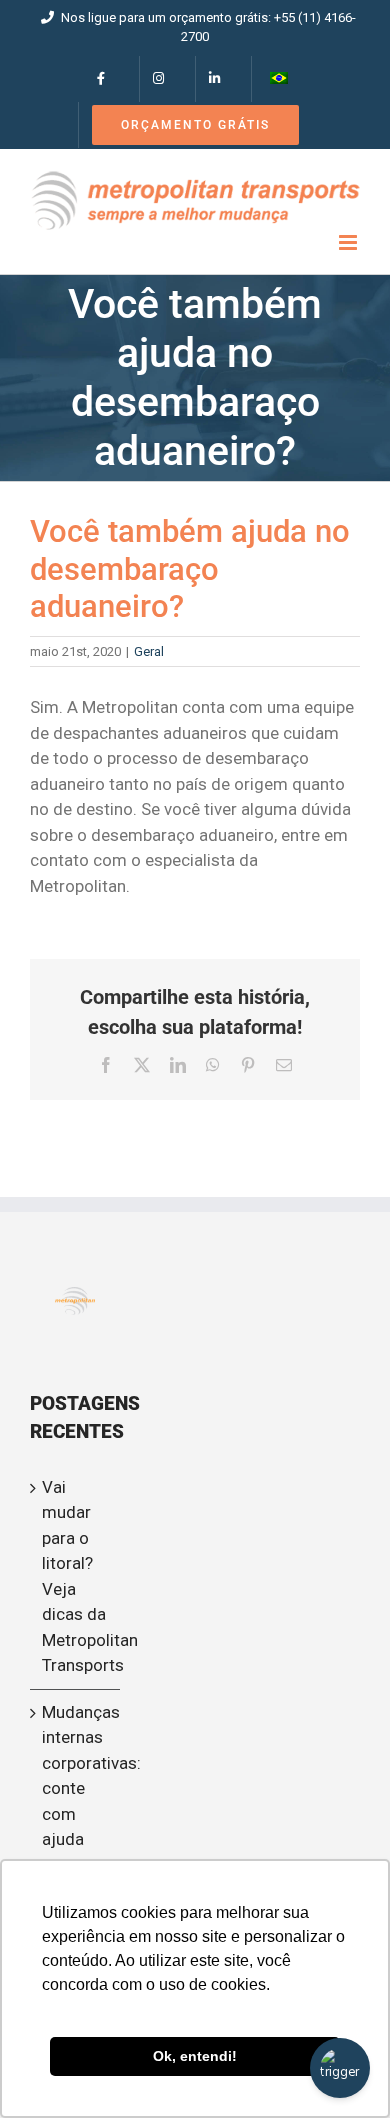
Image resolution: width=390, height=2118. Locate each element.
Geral (149, 651)
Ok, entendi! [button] (195, 2056)
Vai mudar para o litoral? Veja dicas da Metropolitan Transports (76, 1576)
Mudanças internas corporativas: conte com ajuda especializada (76, 1788)
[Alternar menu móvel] (349, 242)
